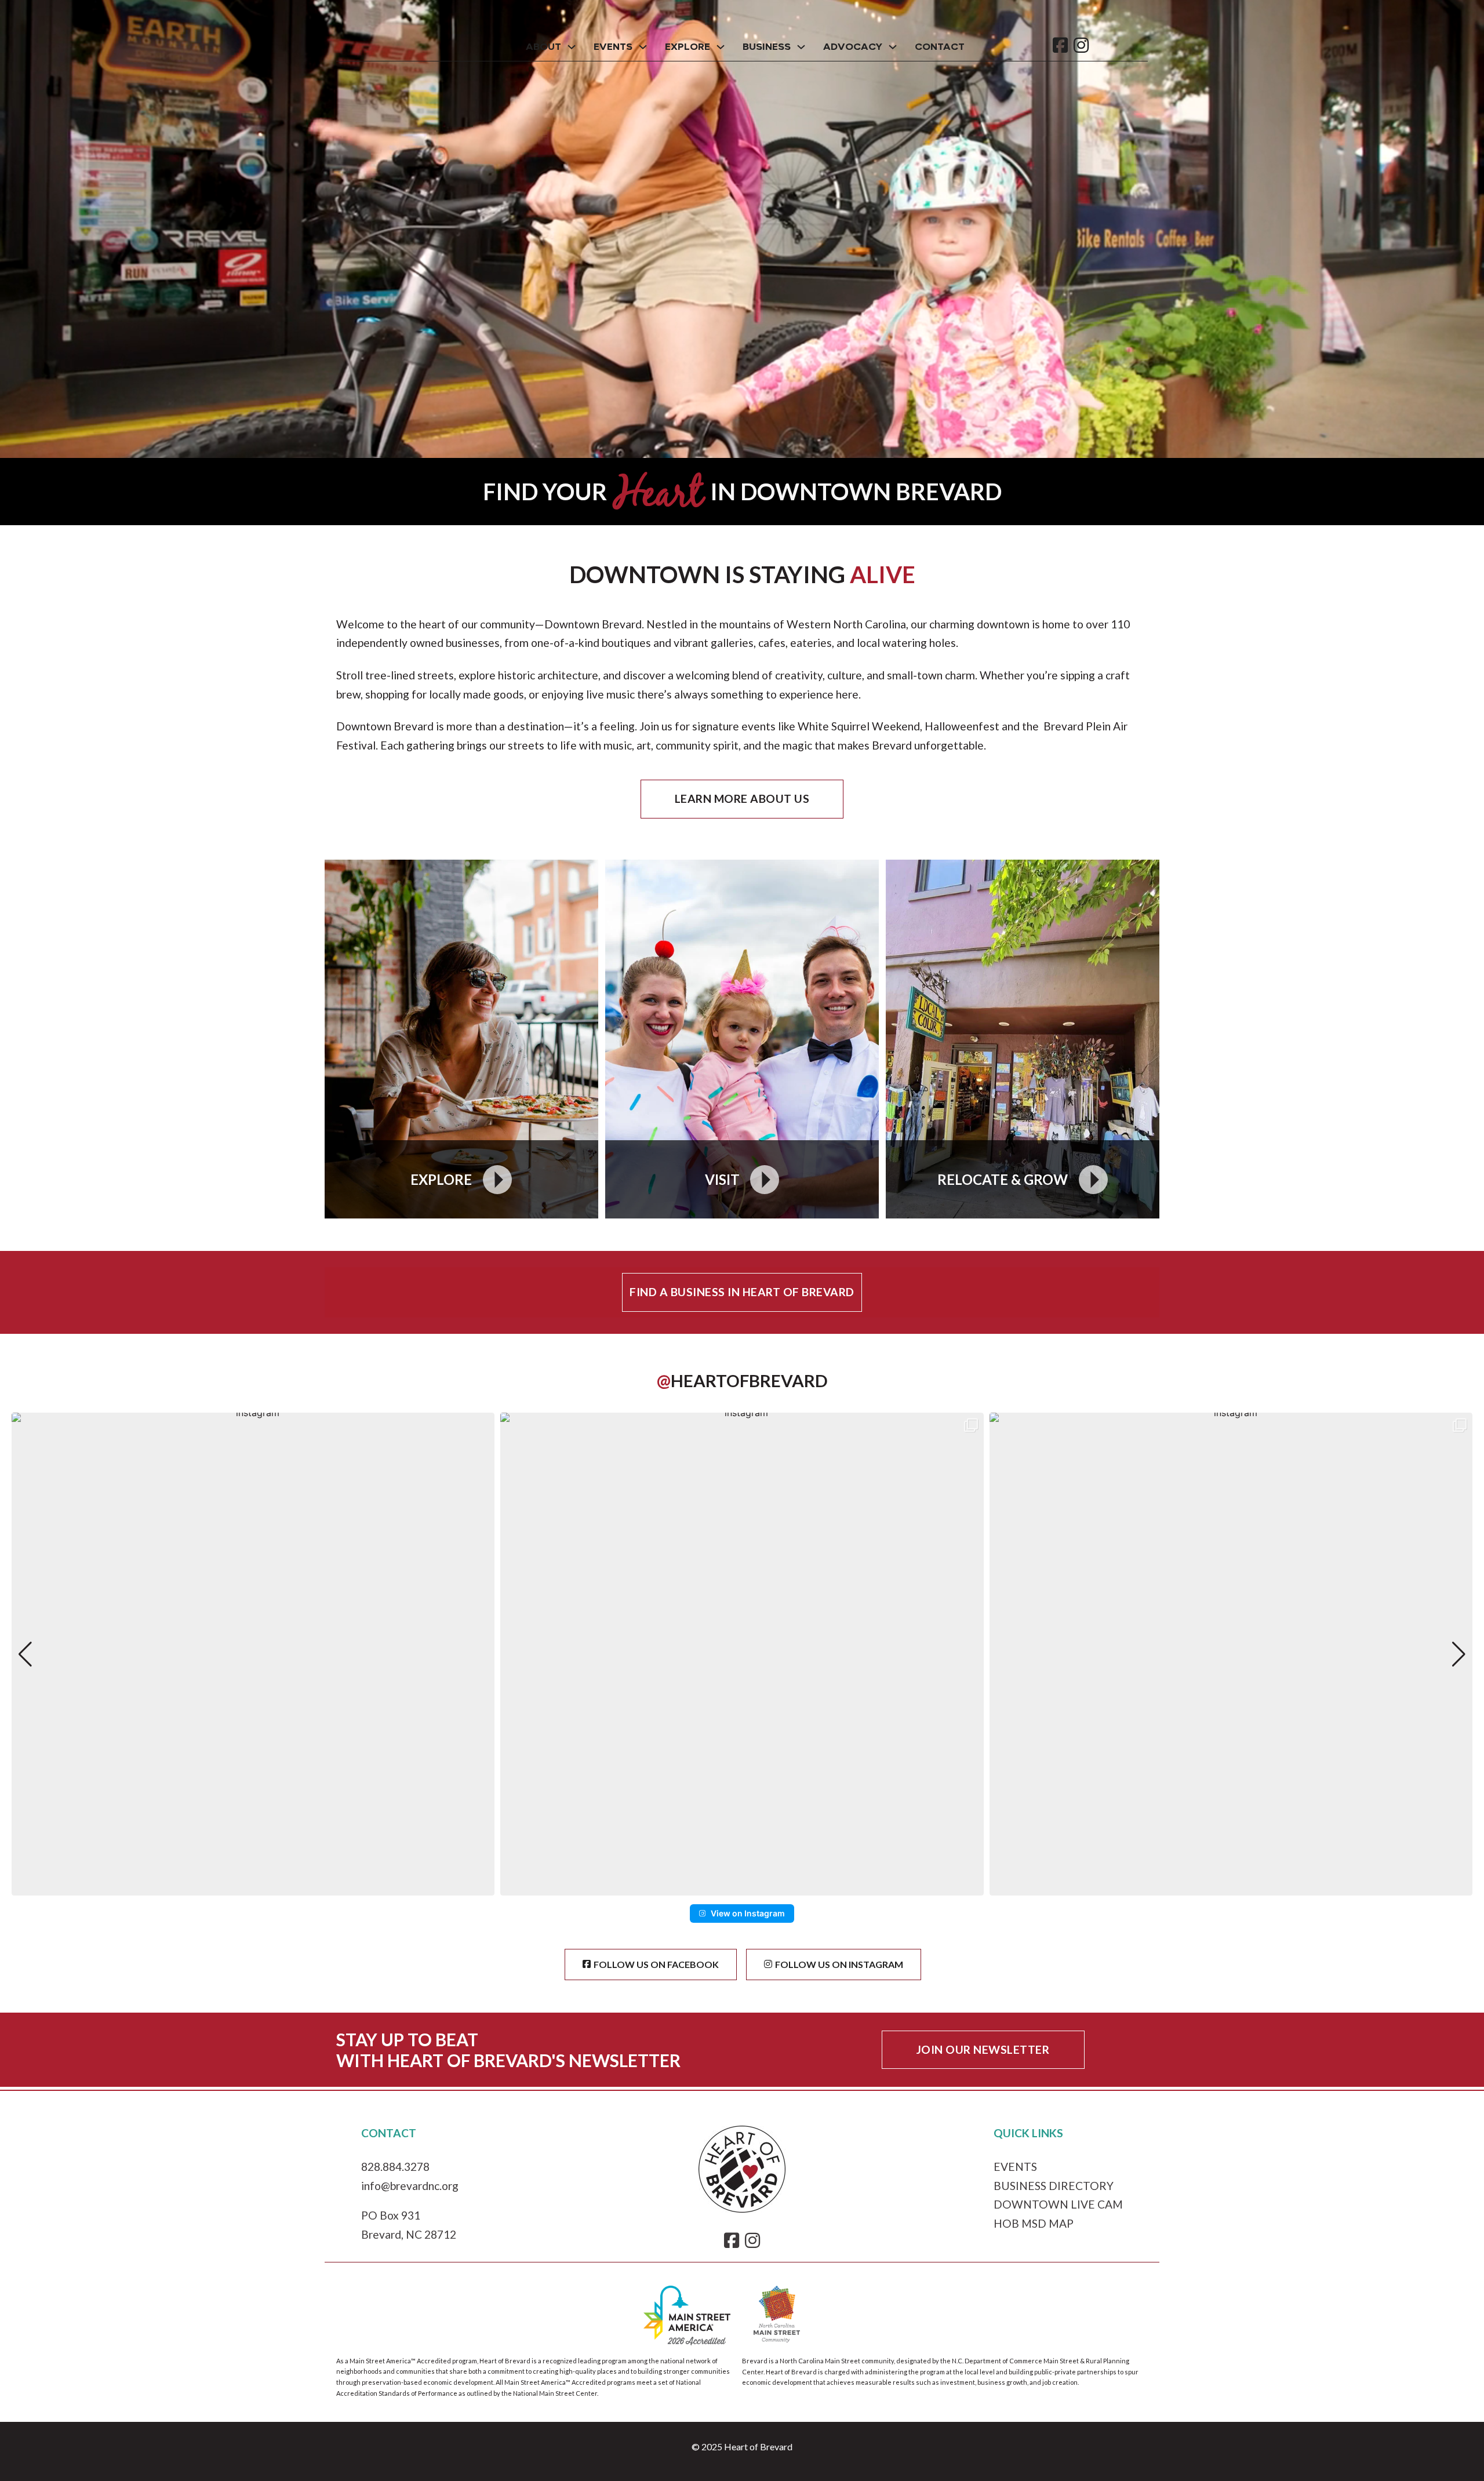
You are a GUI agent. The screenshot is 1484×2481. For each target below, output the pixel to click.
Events (613, 47)
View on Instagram (748, 1913)
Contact (940, 47)
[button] (742, 1887)
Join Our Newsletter (983, 2049)
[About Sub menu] (572, 47)
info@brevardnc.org (410, 2186)
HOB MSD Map (1034, 2223)
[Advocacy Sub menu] (893, 47)
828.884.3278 (395, 2167)
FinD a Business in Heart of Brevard (742, 1292)
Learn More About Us (742, 798)
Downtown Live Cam (1058, 2204)
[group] (253, 1654)
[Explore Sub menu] (721, 47)
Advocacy (853, 47)
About (543, 47)
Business (767, 47)
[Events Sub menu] (643, 47)
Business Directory (1054, 2186)
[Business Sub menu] (801, 47)
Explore (688, 47)
